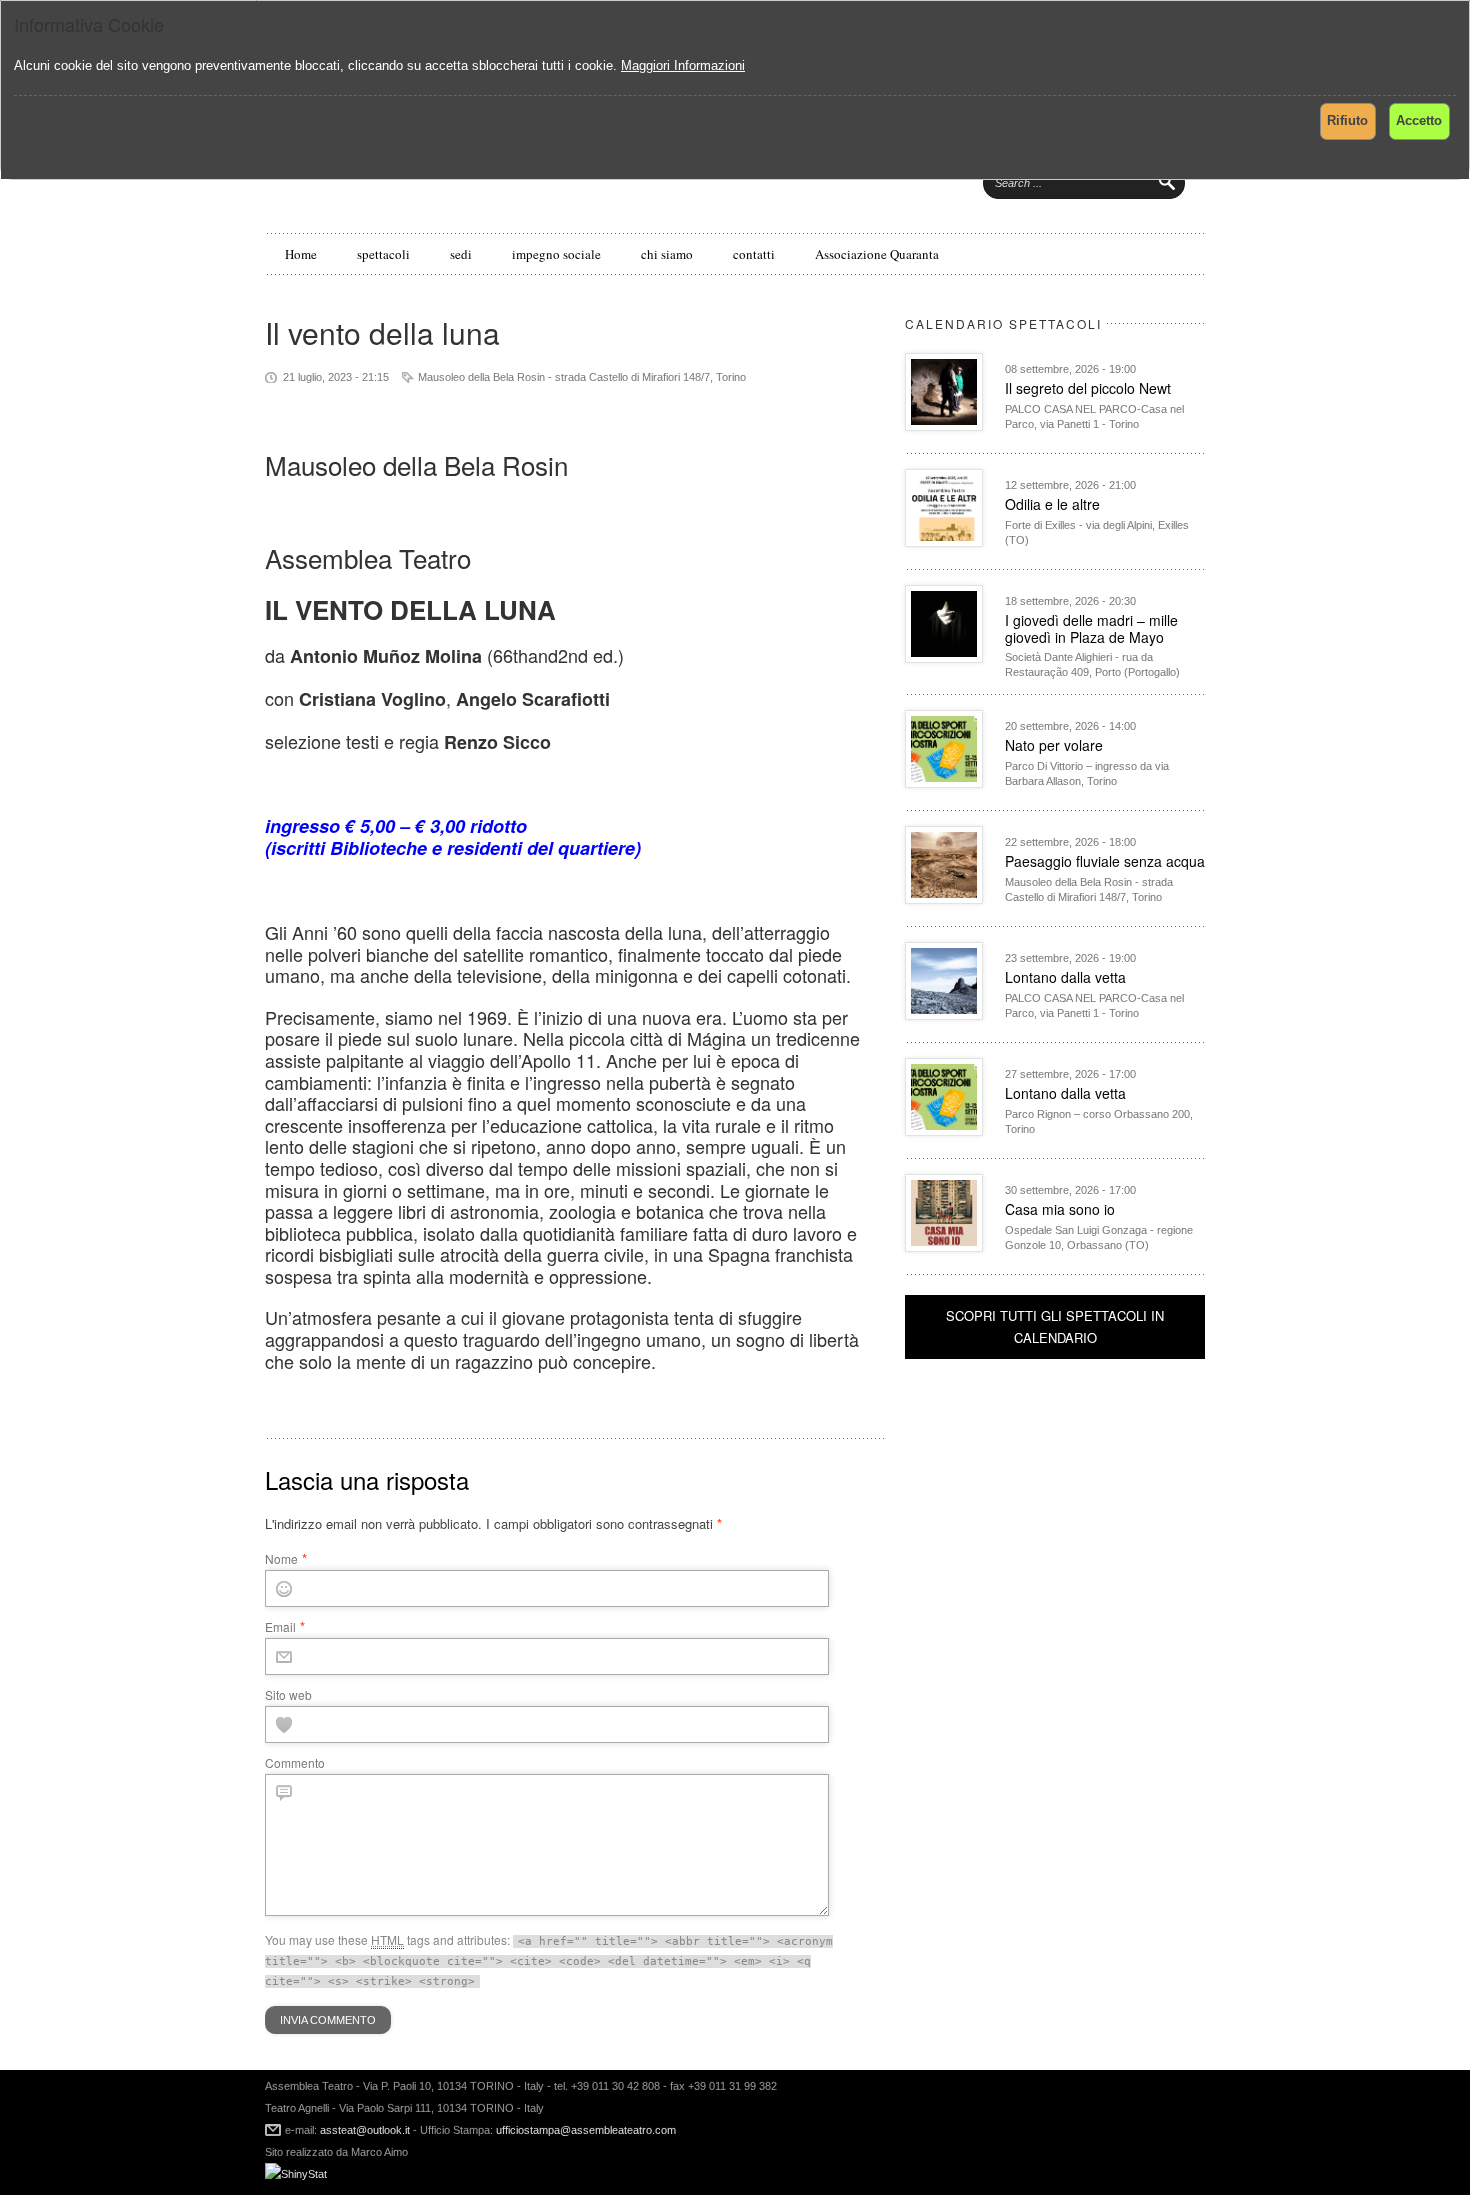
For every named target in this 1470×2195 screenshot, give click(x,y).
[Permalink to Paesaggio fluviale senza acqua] (944, 898)
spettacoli (383, 254)
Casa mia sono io (1060, 1209)
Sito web (288, 1694)
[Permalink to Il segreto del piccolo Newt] (944, 425)
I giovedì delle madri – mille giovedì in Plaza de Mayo (1091, 628)
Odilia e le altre (1052, 504)
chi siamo (667, 254)
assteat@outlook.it (365, 2130)
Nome (281, 1558)
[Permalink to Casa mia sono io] (944, 1246)
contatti (754, 254)
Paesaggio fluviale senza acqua (1105, 861)
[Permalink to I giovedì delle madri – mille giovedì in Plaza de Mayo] (944, 657)
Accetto (1419, 120)
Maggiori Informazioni (683, 65)
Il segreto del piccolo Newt (1088, 388)
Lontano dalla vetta (1065, 977)
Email (280, 1626)
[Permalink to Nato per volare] (944, 782)
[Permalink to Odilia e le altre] (944, 541)
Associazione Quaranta (877, 254)
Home (301, 254)
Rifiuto (1347, 120)
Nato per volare (1054, 745)
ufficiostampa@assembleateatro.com (584, 2130)
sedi (461, 254)
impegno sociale (556, 254)
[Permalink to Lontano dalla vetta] (944, 1014)
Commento (295, 1762)
